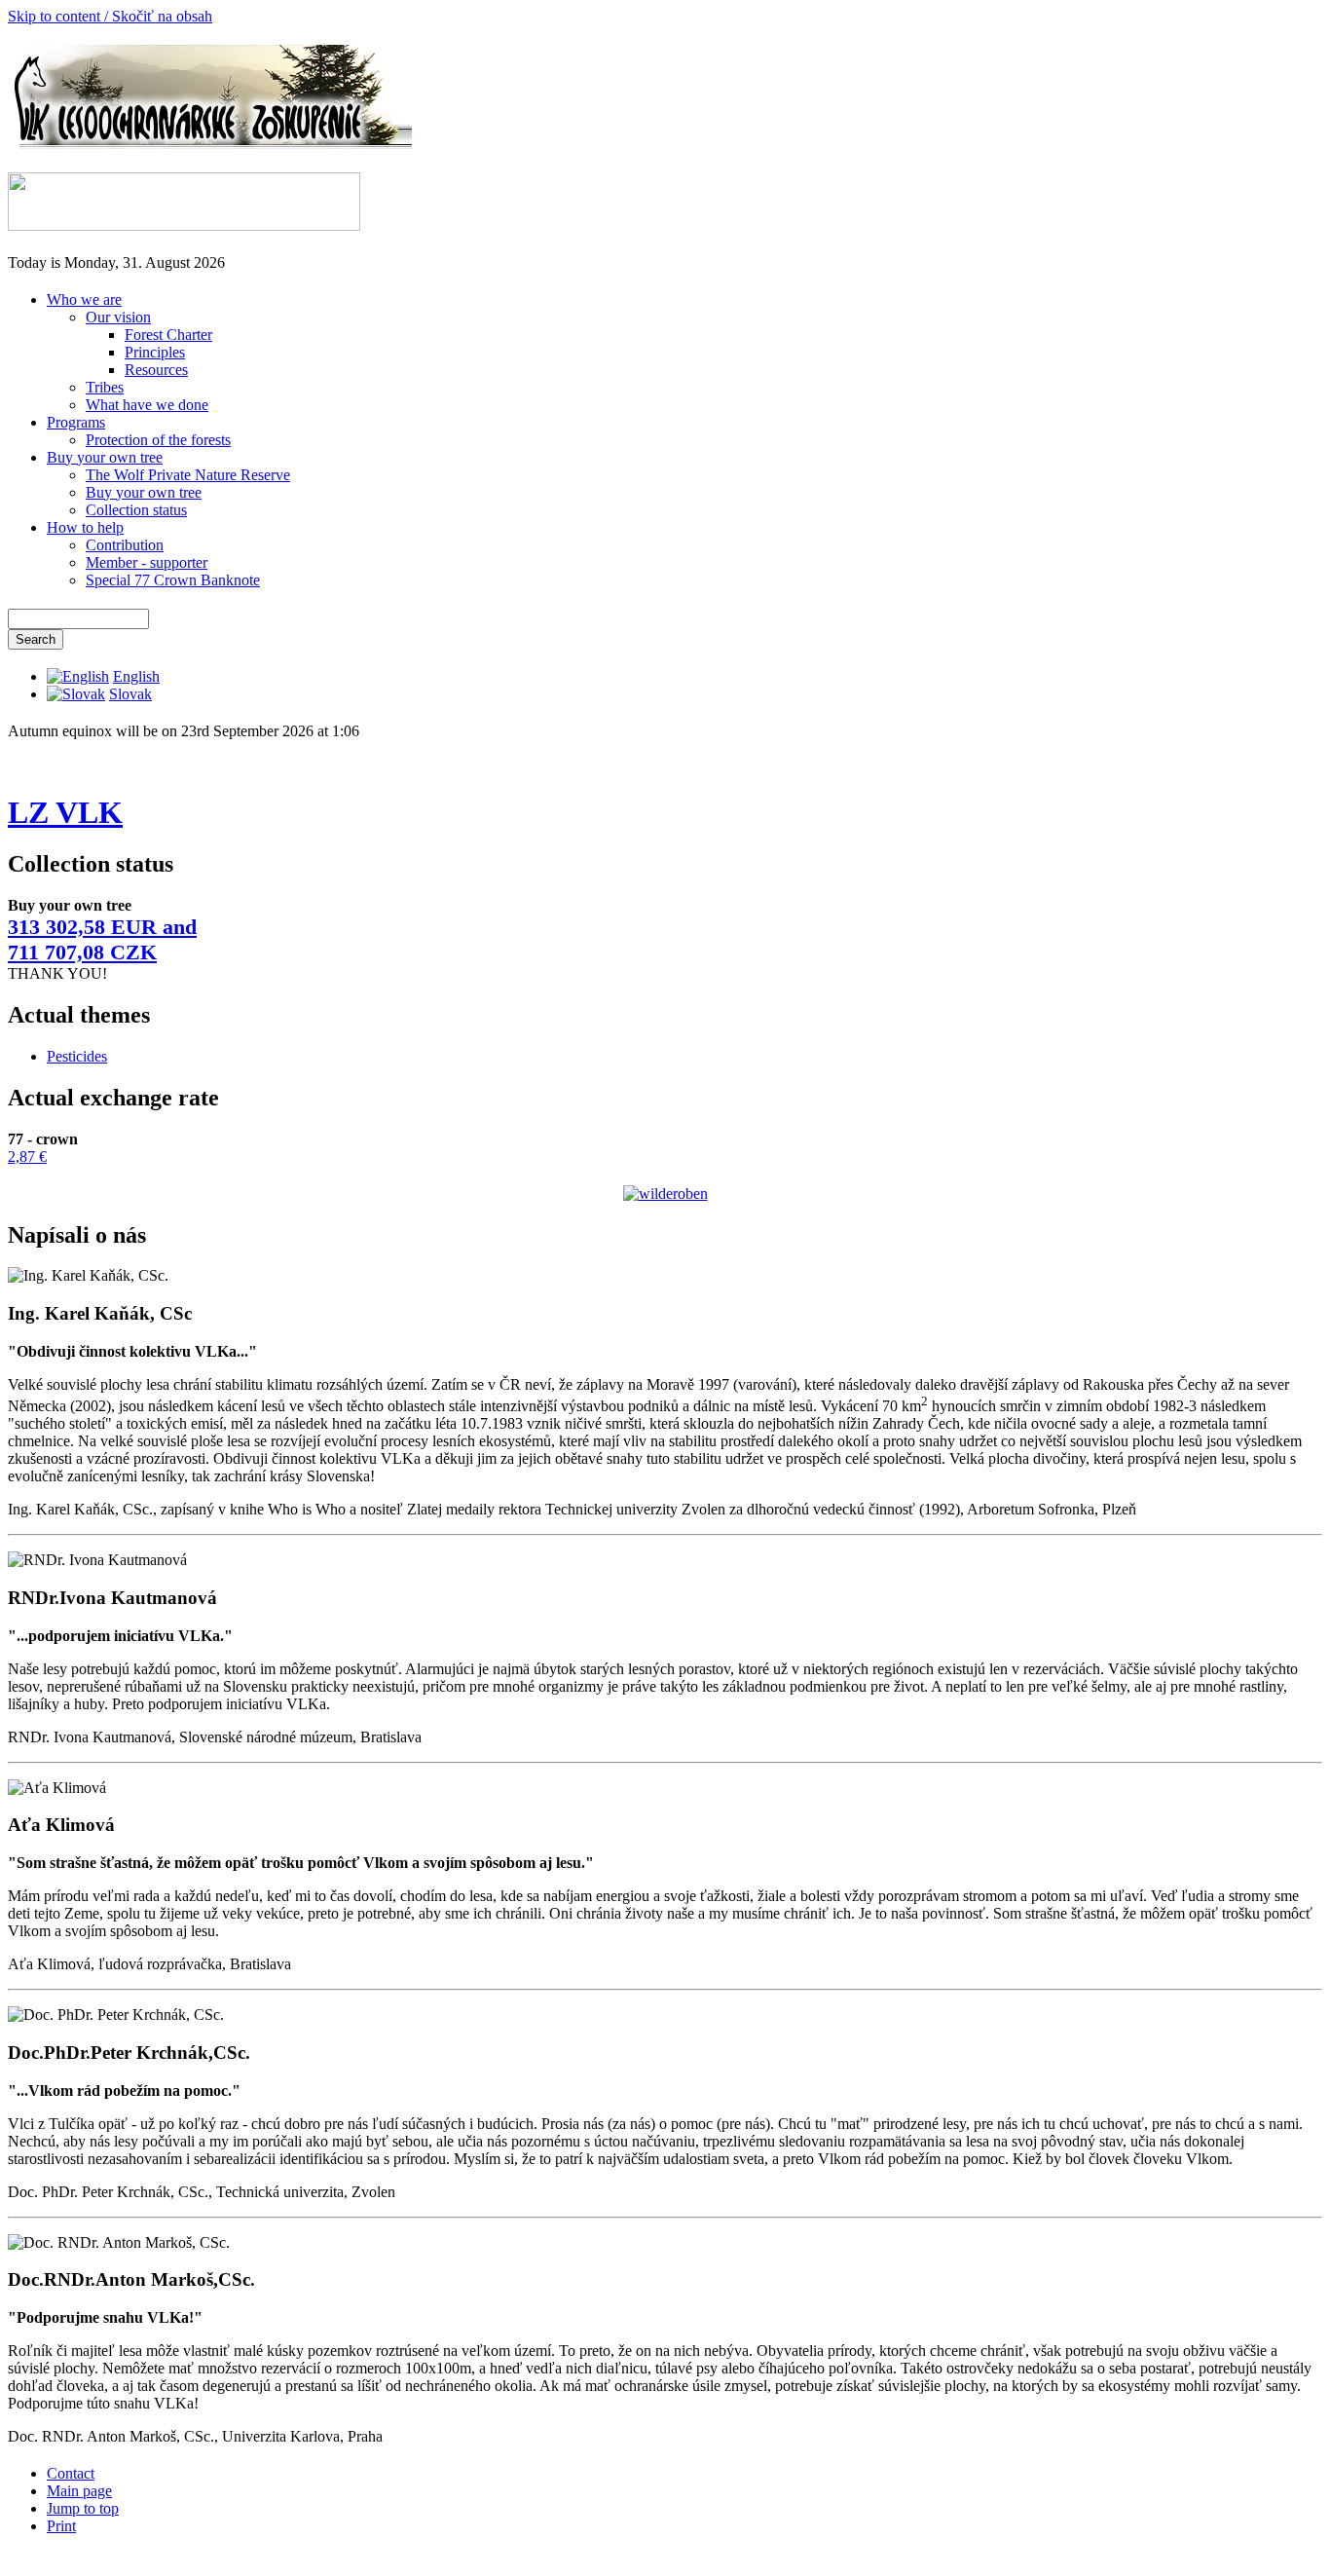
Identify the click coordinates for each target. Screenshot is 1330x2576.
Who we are (84, 299)
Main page (79, 2491)
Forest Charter (168, 335)
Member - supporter (147, 562)
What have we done (147, 405)
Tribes (105, 387)
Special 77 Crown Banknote (173, 580)
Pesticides (77, 1056)
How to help (85, 527)
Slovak (130, 694)
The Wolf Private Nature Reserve (188, 475)
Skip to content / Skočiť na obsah (110, 16)
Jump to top (83, 2508)
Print (61, 2526)
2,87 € (27, 1157)
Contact (71, 2473)
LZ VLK (65, 812)
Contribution (125, 545)
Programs (76, 422)
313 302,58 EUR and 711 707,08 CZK (102, 939)
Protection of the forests (158, 440)
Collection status (136, 510)
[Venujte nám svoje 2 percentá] (184, 225)
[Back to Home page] (210, 144)
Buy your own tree (105, 457)
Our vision (118, 317)
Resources (156, 370)
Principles (155, 352)
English (136, 676)
